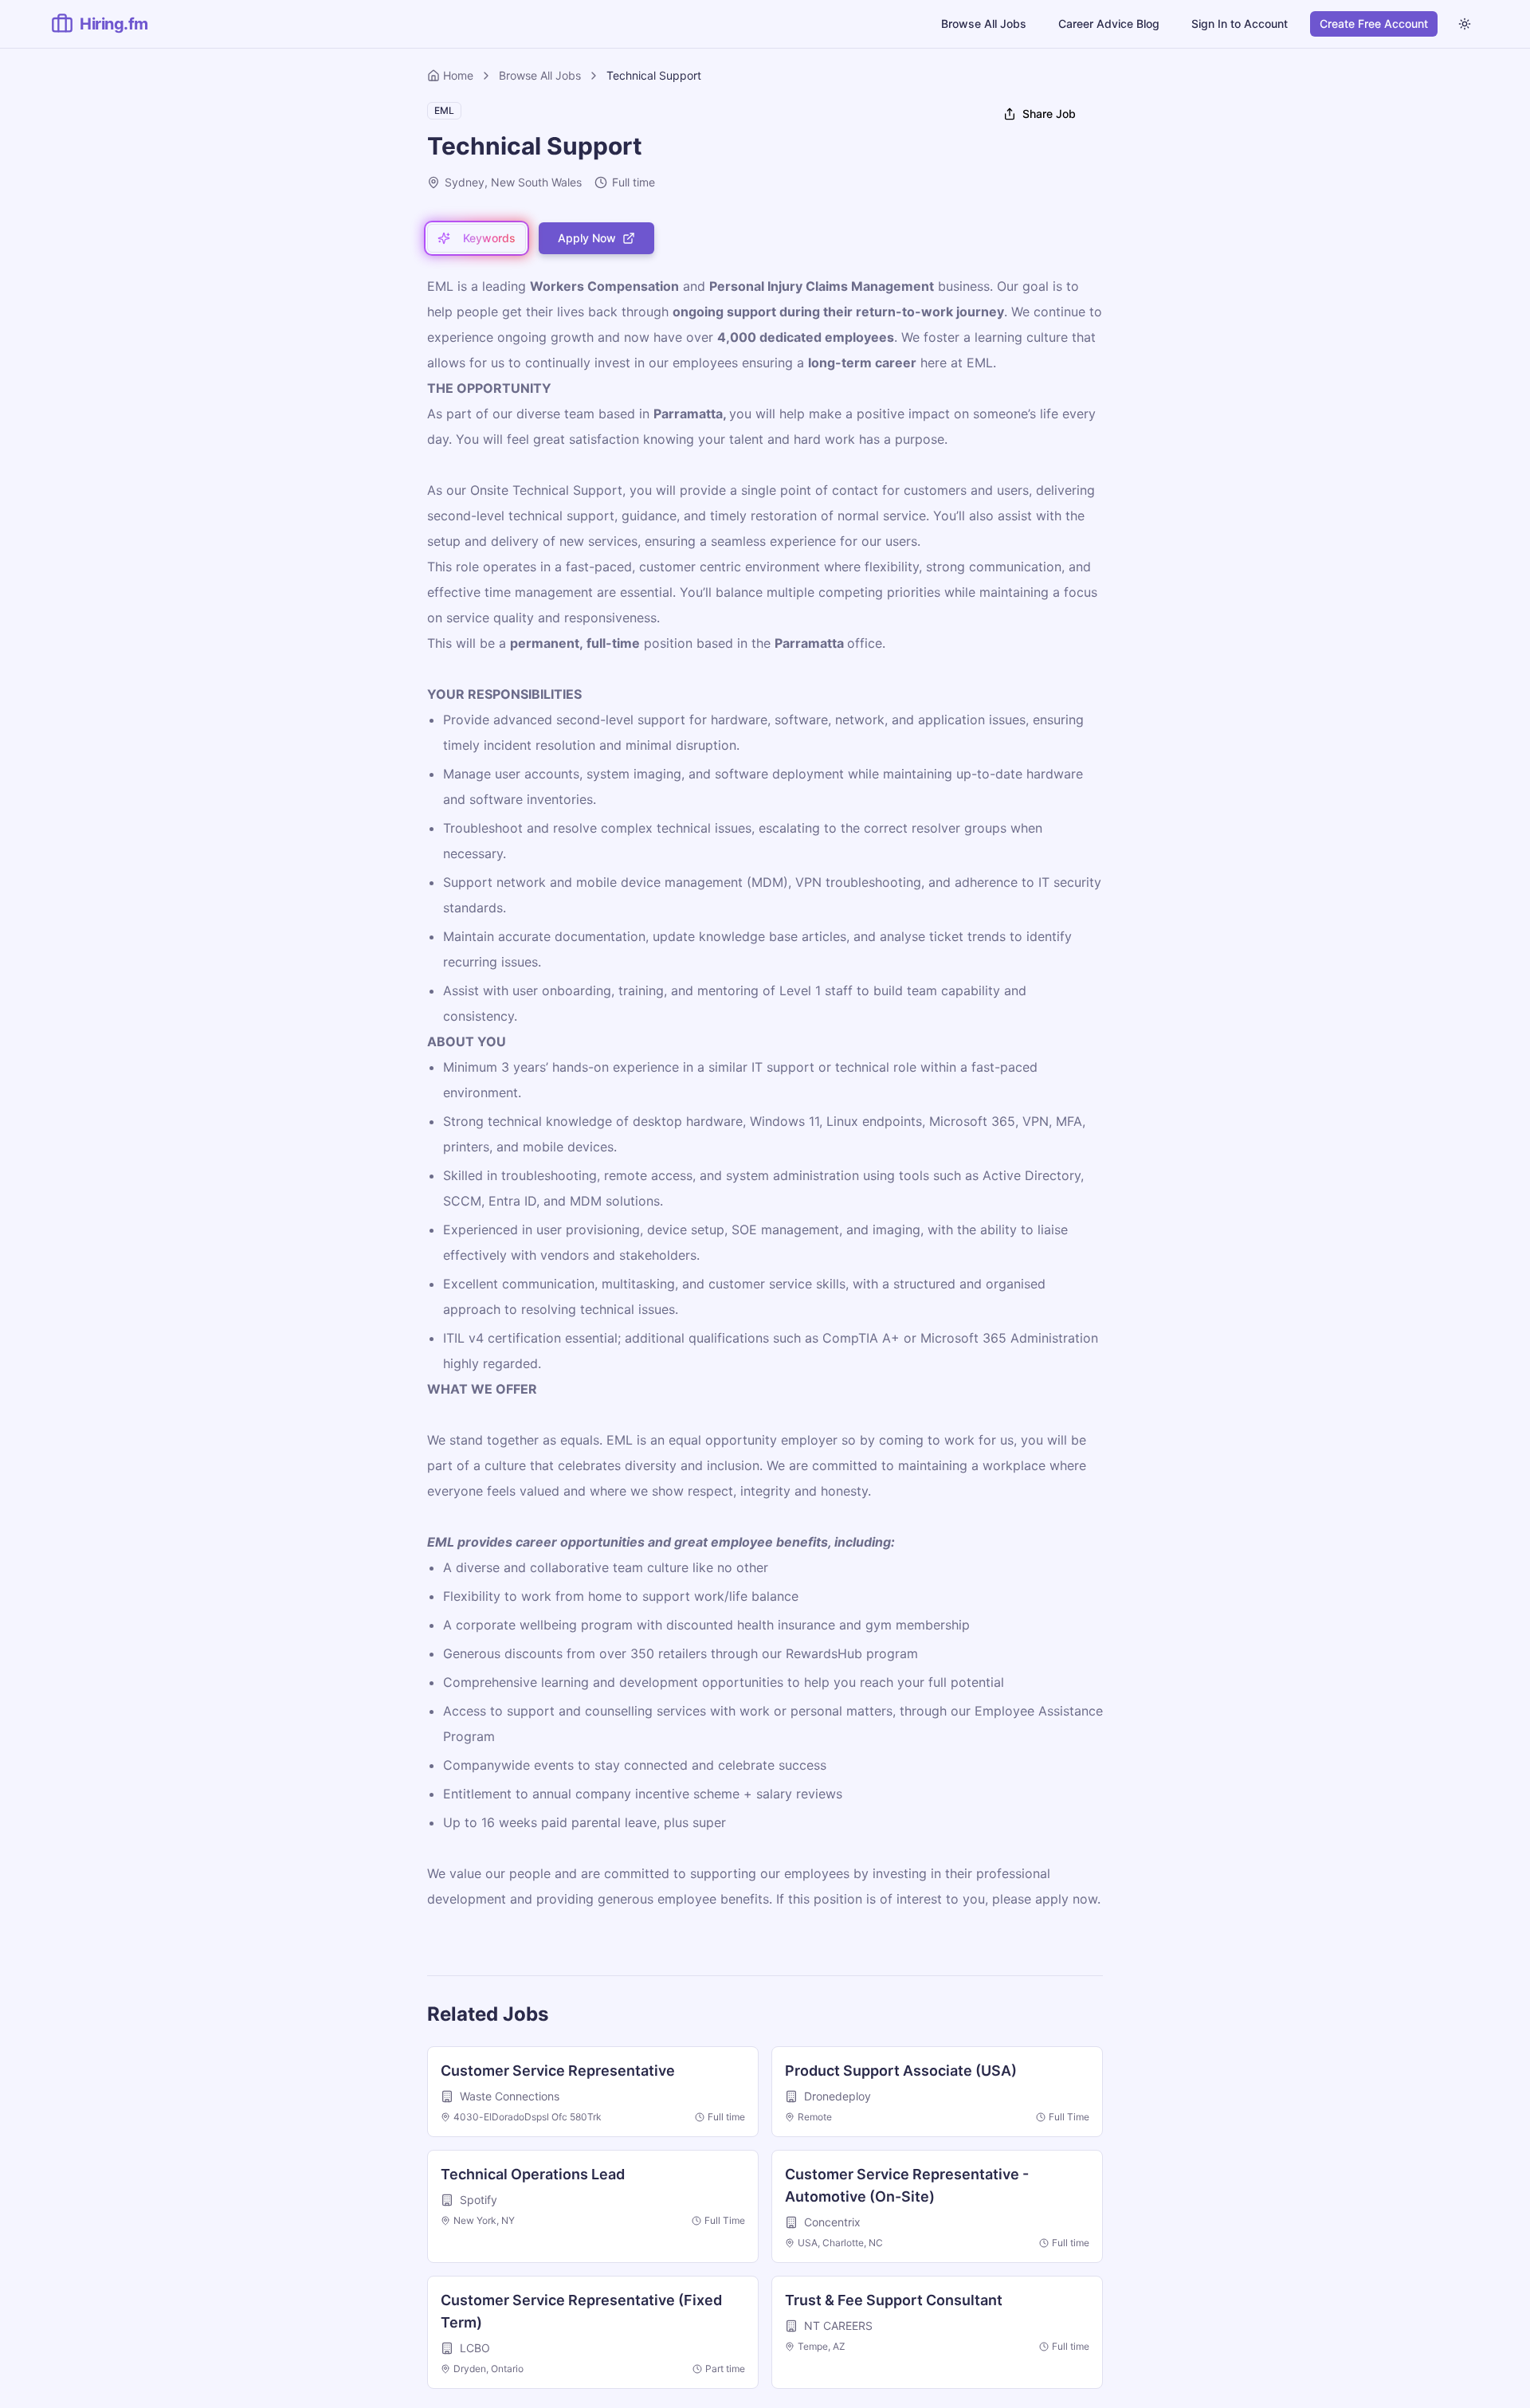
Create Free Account (1374, 24)
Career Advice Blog (1109, 24)
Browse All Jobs (984, 24)
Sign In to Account (1240, 24)
